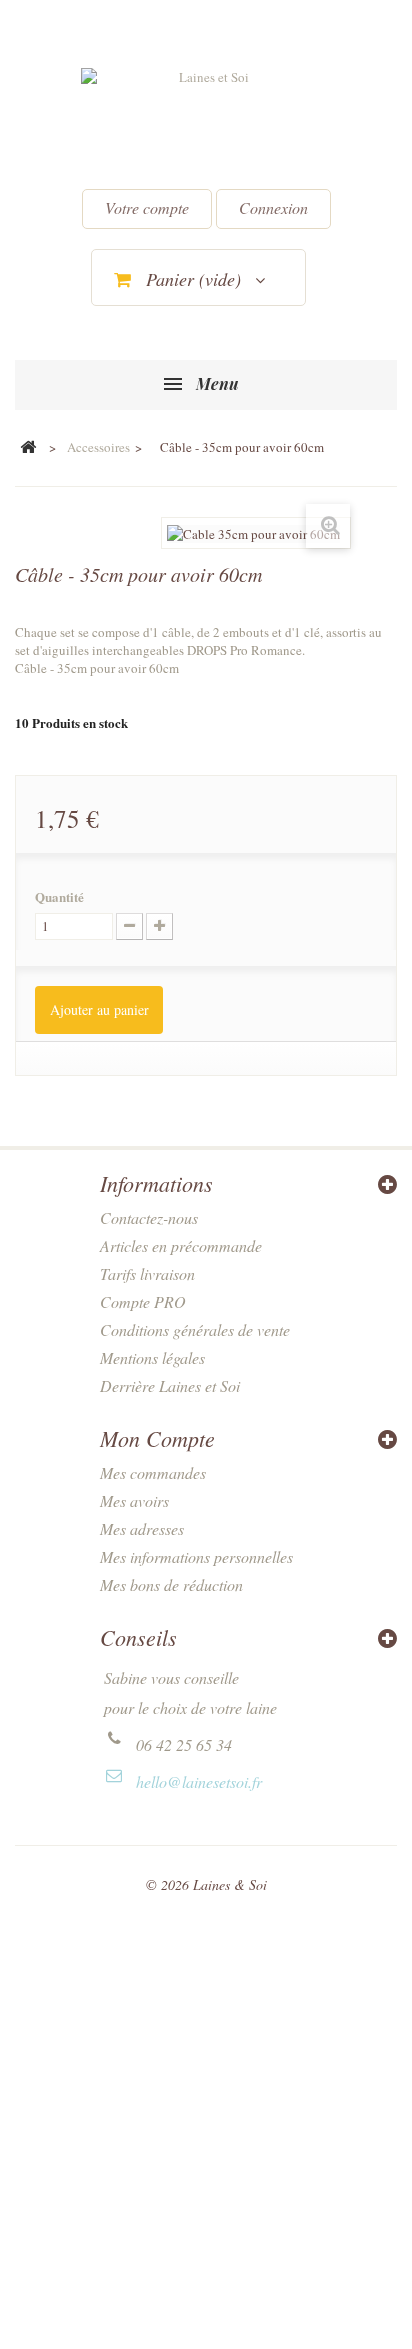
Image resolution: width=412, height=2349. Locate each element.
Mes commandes (153, 1472)
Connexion (273, 207)
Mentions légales (152, 1357)
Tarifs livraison (147, 1273)
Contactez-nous (149, 1217)
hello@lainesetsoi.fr (199, 1781)
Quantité (59, 897)
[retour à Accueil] (28, 448)
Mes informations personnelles (196, 1556)
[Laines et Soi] (206, 121)
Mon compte (157, 1438)
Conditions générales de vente (195, 1329)
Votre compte (147, 207)
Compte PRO (143, 1301)
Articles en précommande (181, 1245)
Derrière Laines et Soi (170, 1385)
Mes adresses (142, 1528)
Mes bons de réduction (171, 1584)
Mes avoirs (134, 1500)
